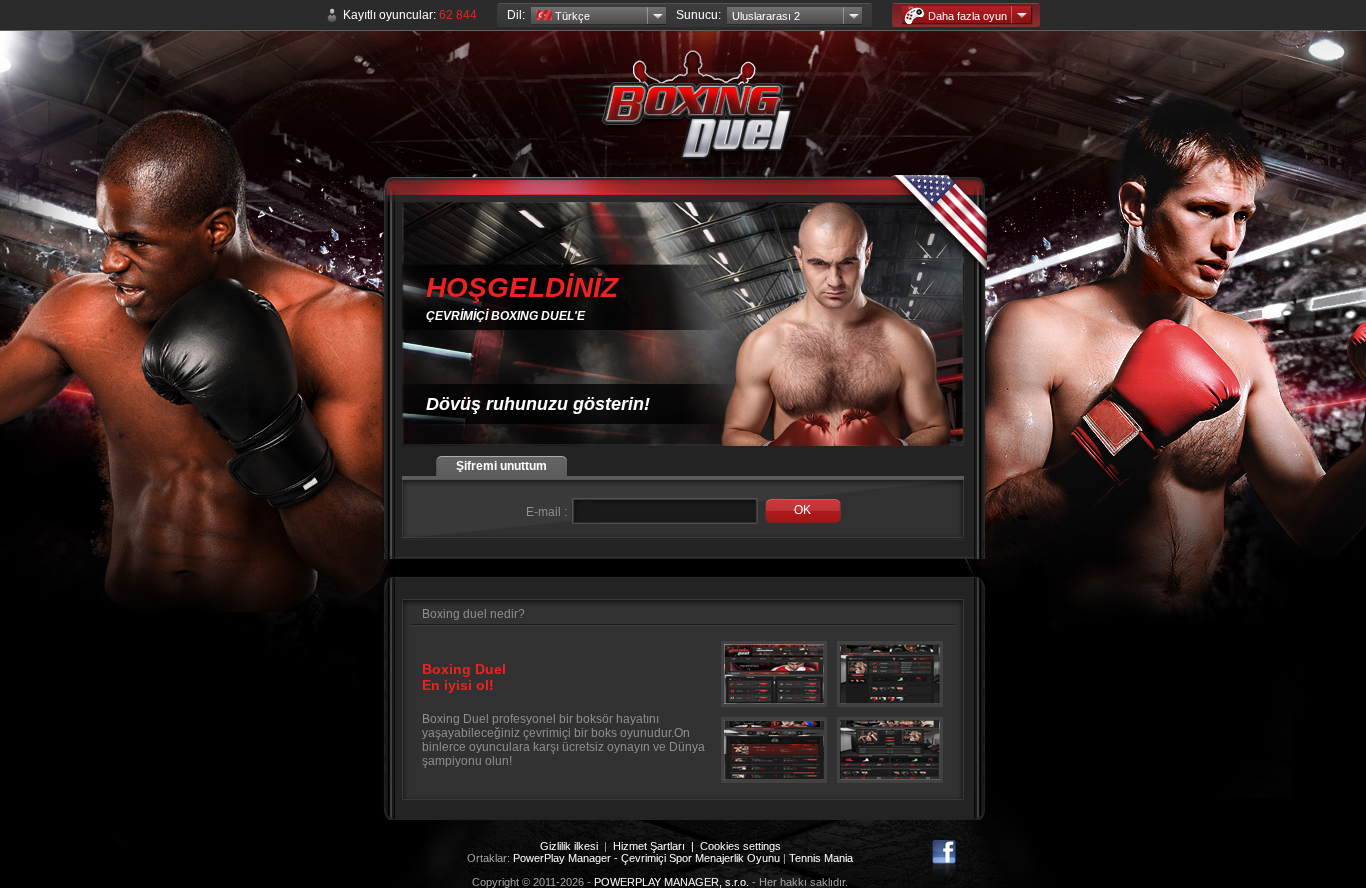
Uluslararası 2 (766, 16)
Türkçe (571, 16)
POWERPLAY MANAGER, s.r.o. (671, 882)
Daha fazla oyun (967, 16)
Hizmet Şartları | (656, 846)
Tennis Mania (821, 858)
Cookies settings (740, 846)
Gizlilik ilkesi (569, 846)
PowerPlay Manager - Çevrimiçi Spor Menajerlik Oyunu (646, 858)
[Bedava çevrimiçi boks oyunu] (683, 110)
